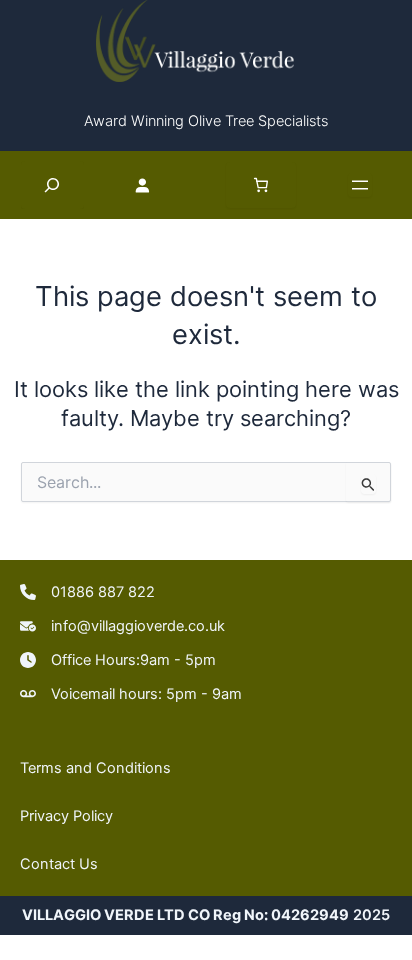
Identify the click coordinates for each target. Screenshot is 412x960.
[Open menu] (360, 185)
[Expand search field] (52, 185)
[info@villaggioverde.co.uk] (122, 626)
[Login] (155, 184)
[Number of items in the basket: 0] (261, 185)
